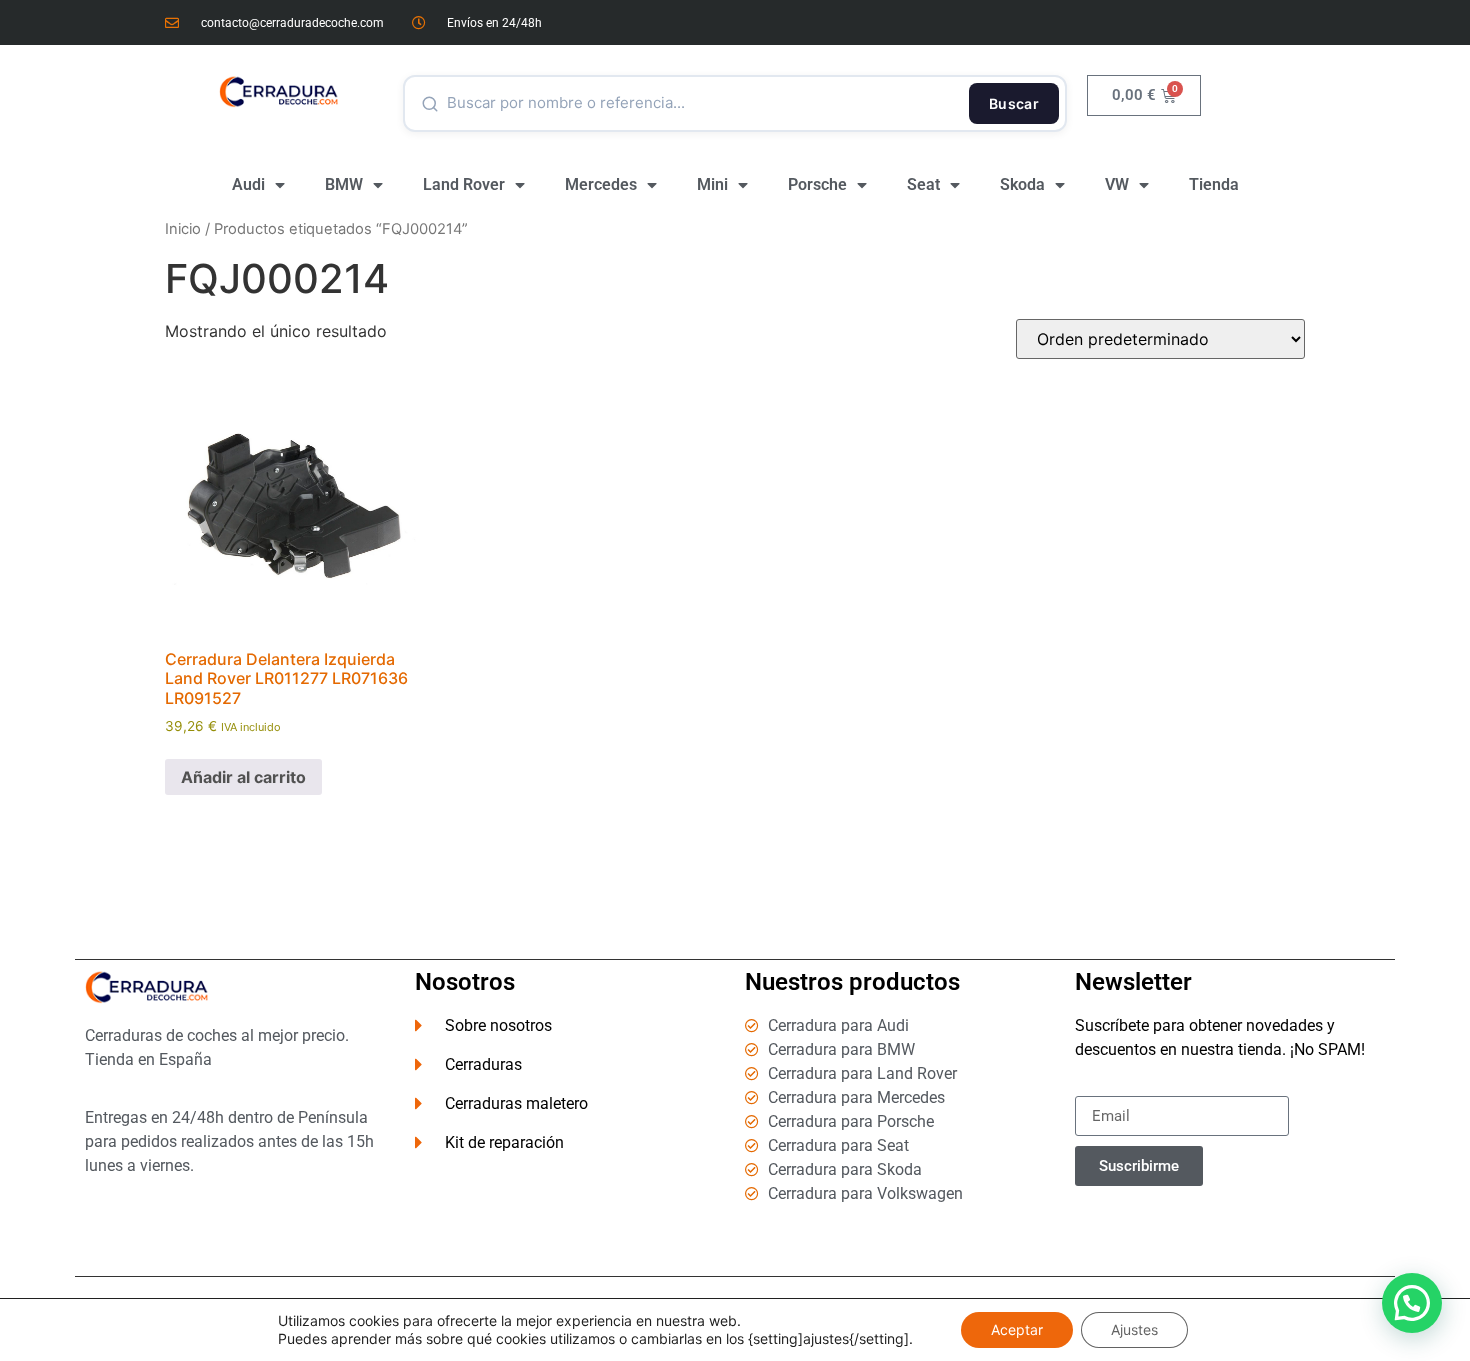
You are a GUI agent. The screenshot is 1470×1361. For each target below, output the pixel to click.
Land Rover (464, 184)
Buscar (1014, 103)
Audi (248, 184)
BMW (344, 184)
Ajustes (1134, 1329)
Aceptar (1017, 1329)
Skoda (1022, 184)
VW (1117, 184)
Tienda (1214, 184)
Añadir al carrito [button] (243, 777)
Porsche (817, 184)
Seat (923, 184)
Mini (712, 184)
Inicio (183, 229)
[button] (1412, 1303)
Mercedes (601, 184)
